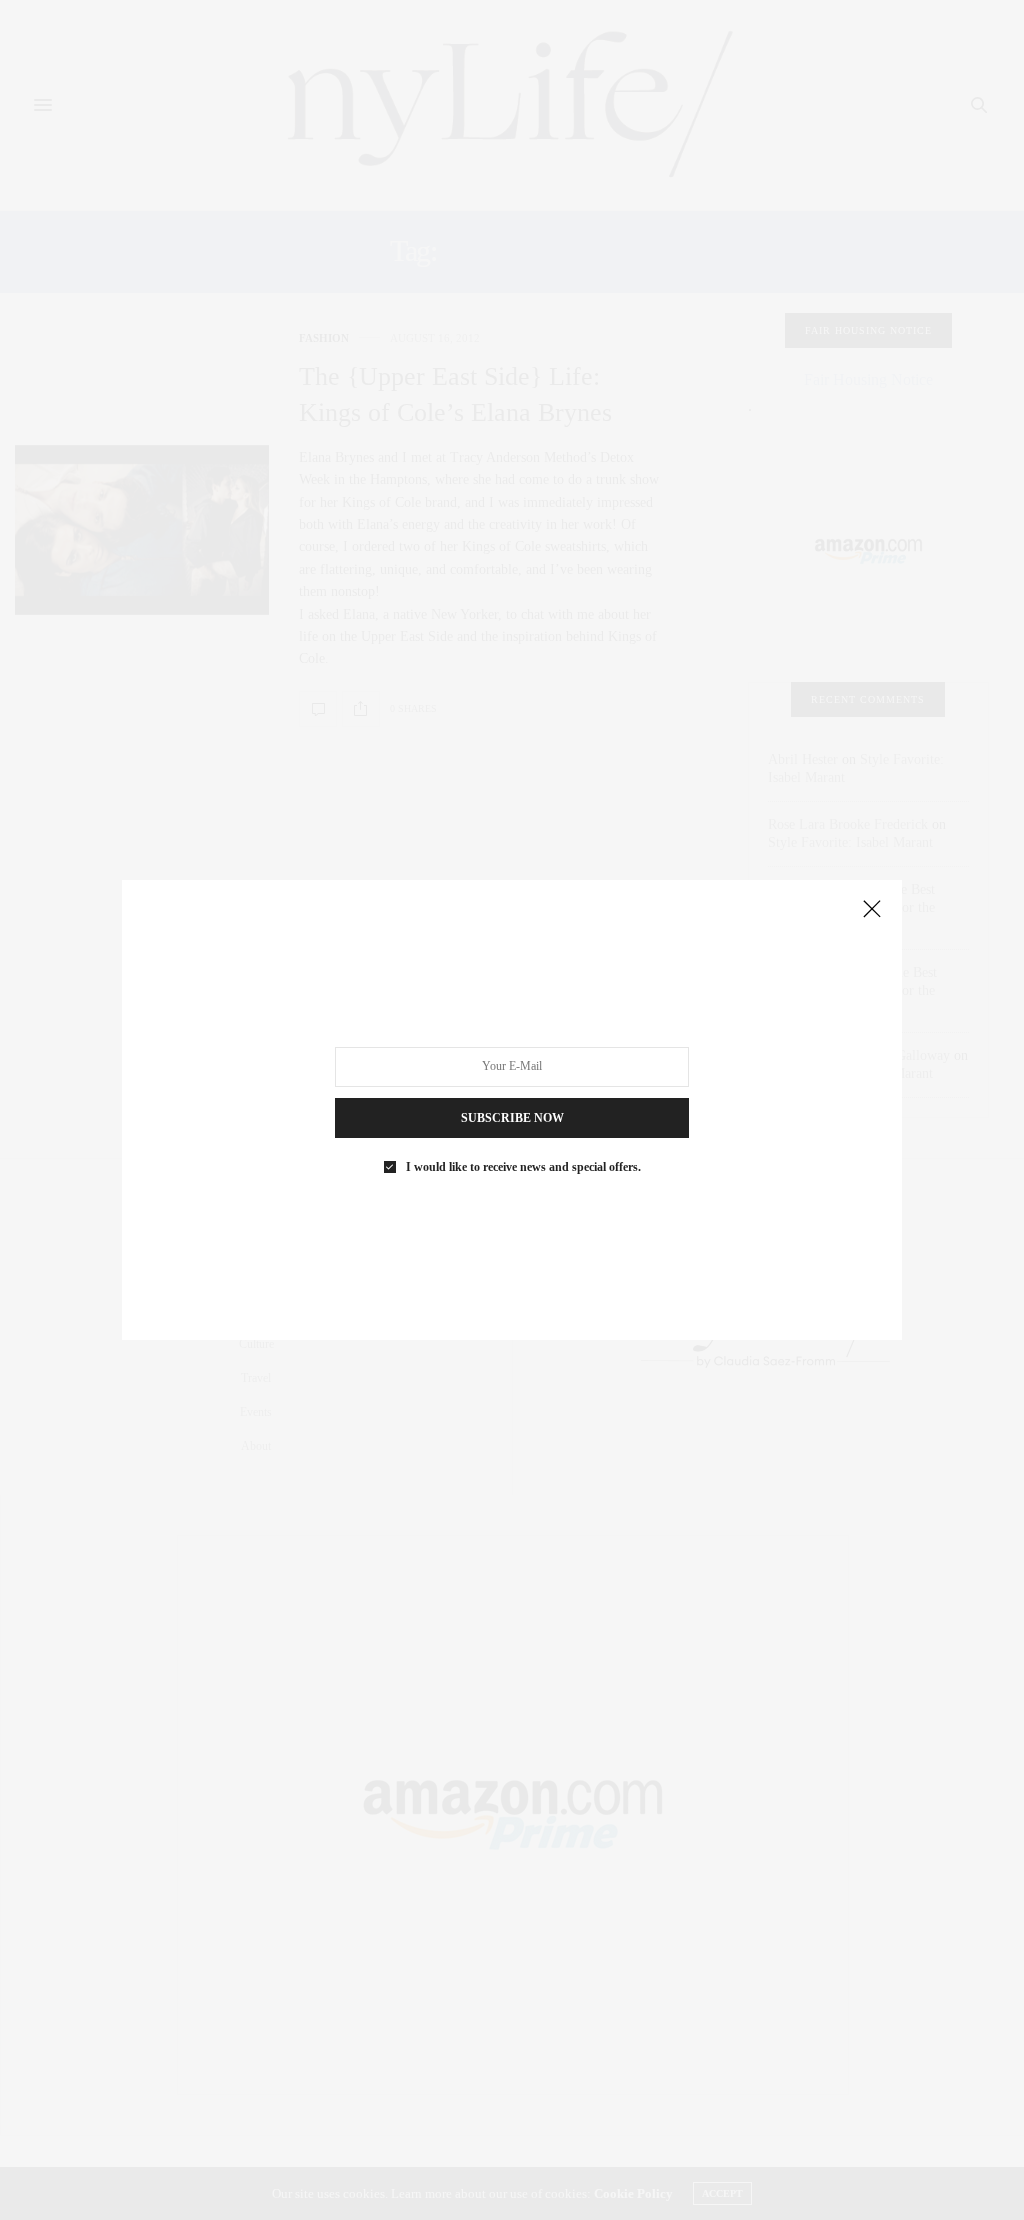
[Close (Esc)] (872, 910)
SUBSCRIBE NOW (512, 1118)
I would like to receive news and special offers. (523, 1167)
